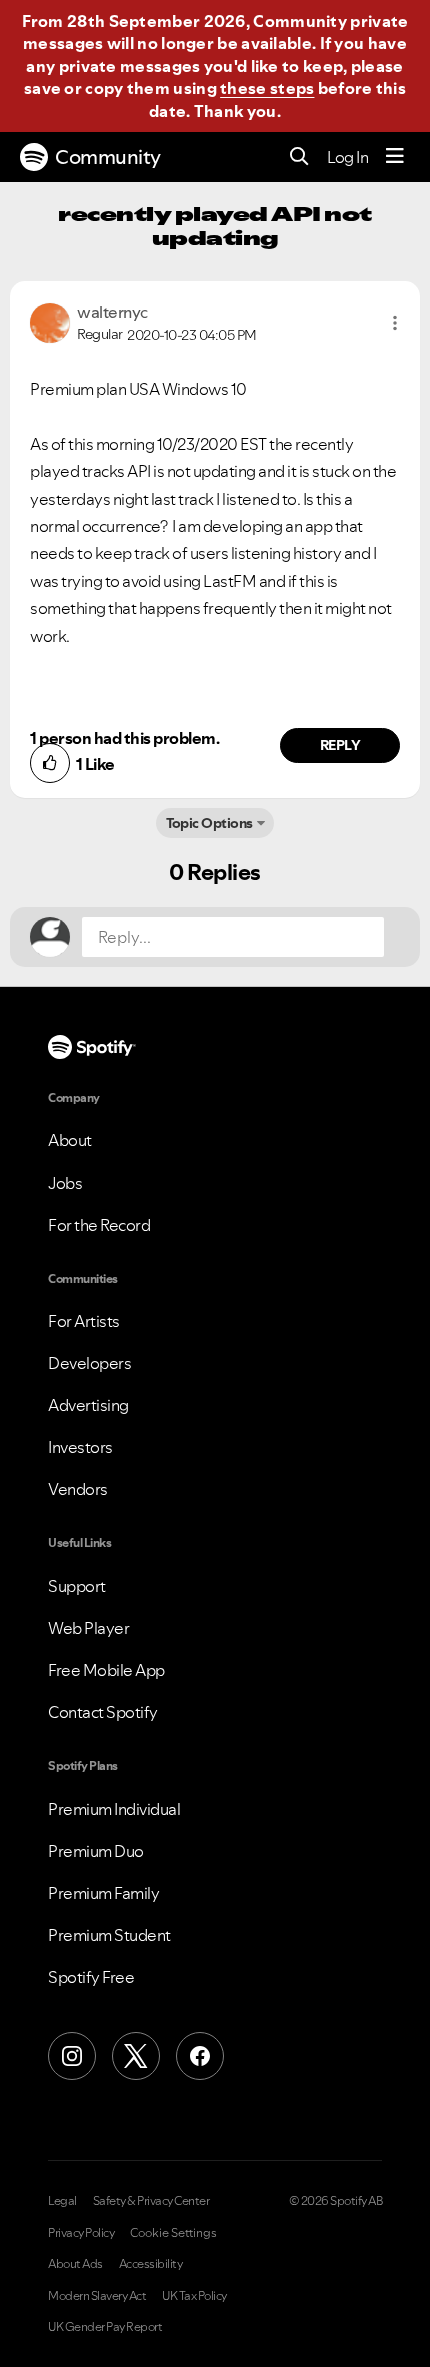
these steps (267, 88)
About (70, 1140)
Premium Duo (96, 1851)
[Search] (299, 157)
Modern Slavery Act (97, 2296)
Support (77, 1586)
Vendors (78, 1489)
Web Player (88, 1628)
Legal (62, 2201)
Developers (89, 1363)
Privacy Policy (81, 2233)
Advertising (88, 1405)
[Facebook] (200, 2056)
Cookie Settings (173, 2233)
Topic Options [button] (209, 823)
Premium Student (109, 1935)
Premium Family (103, 1893)
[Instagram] (72, 2056)
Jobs (65, 1183)
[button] (395, 323)
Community (108, 157)
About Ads (75, 2264)
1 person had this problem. (124, 738)
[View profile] (50, 321)
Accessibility (151, 2264)
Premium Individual (114, 1809)
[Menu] (395, 157)
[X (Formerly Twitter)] (136, 2056)
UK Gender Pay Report (105, 2327)
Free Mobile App (106, 1670)
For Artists (84, 1321)
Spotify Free (91, 1977)
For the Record (99, 1225)
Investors (80, 1447)
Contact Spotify (103, 1712)
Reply (340, 745)
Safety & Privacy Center (151, 2201)
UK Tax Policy (194, 2296)
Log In (347, 157)
